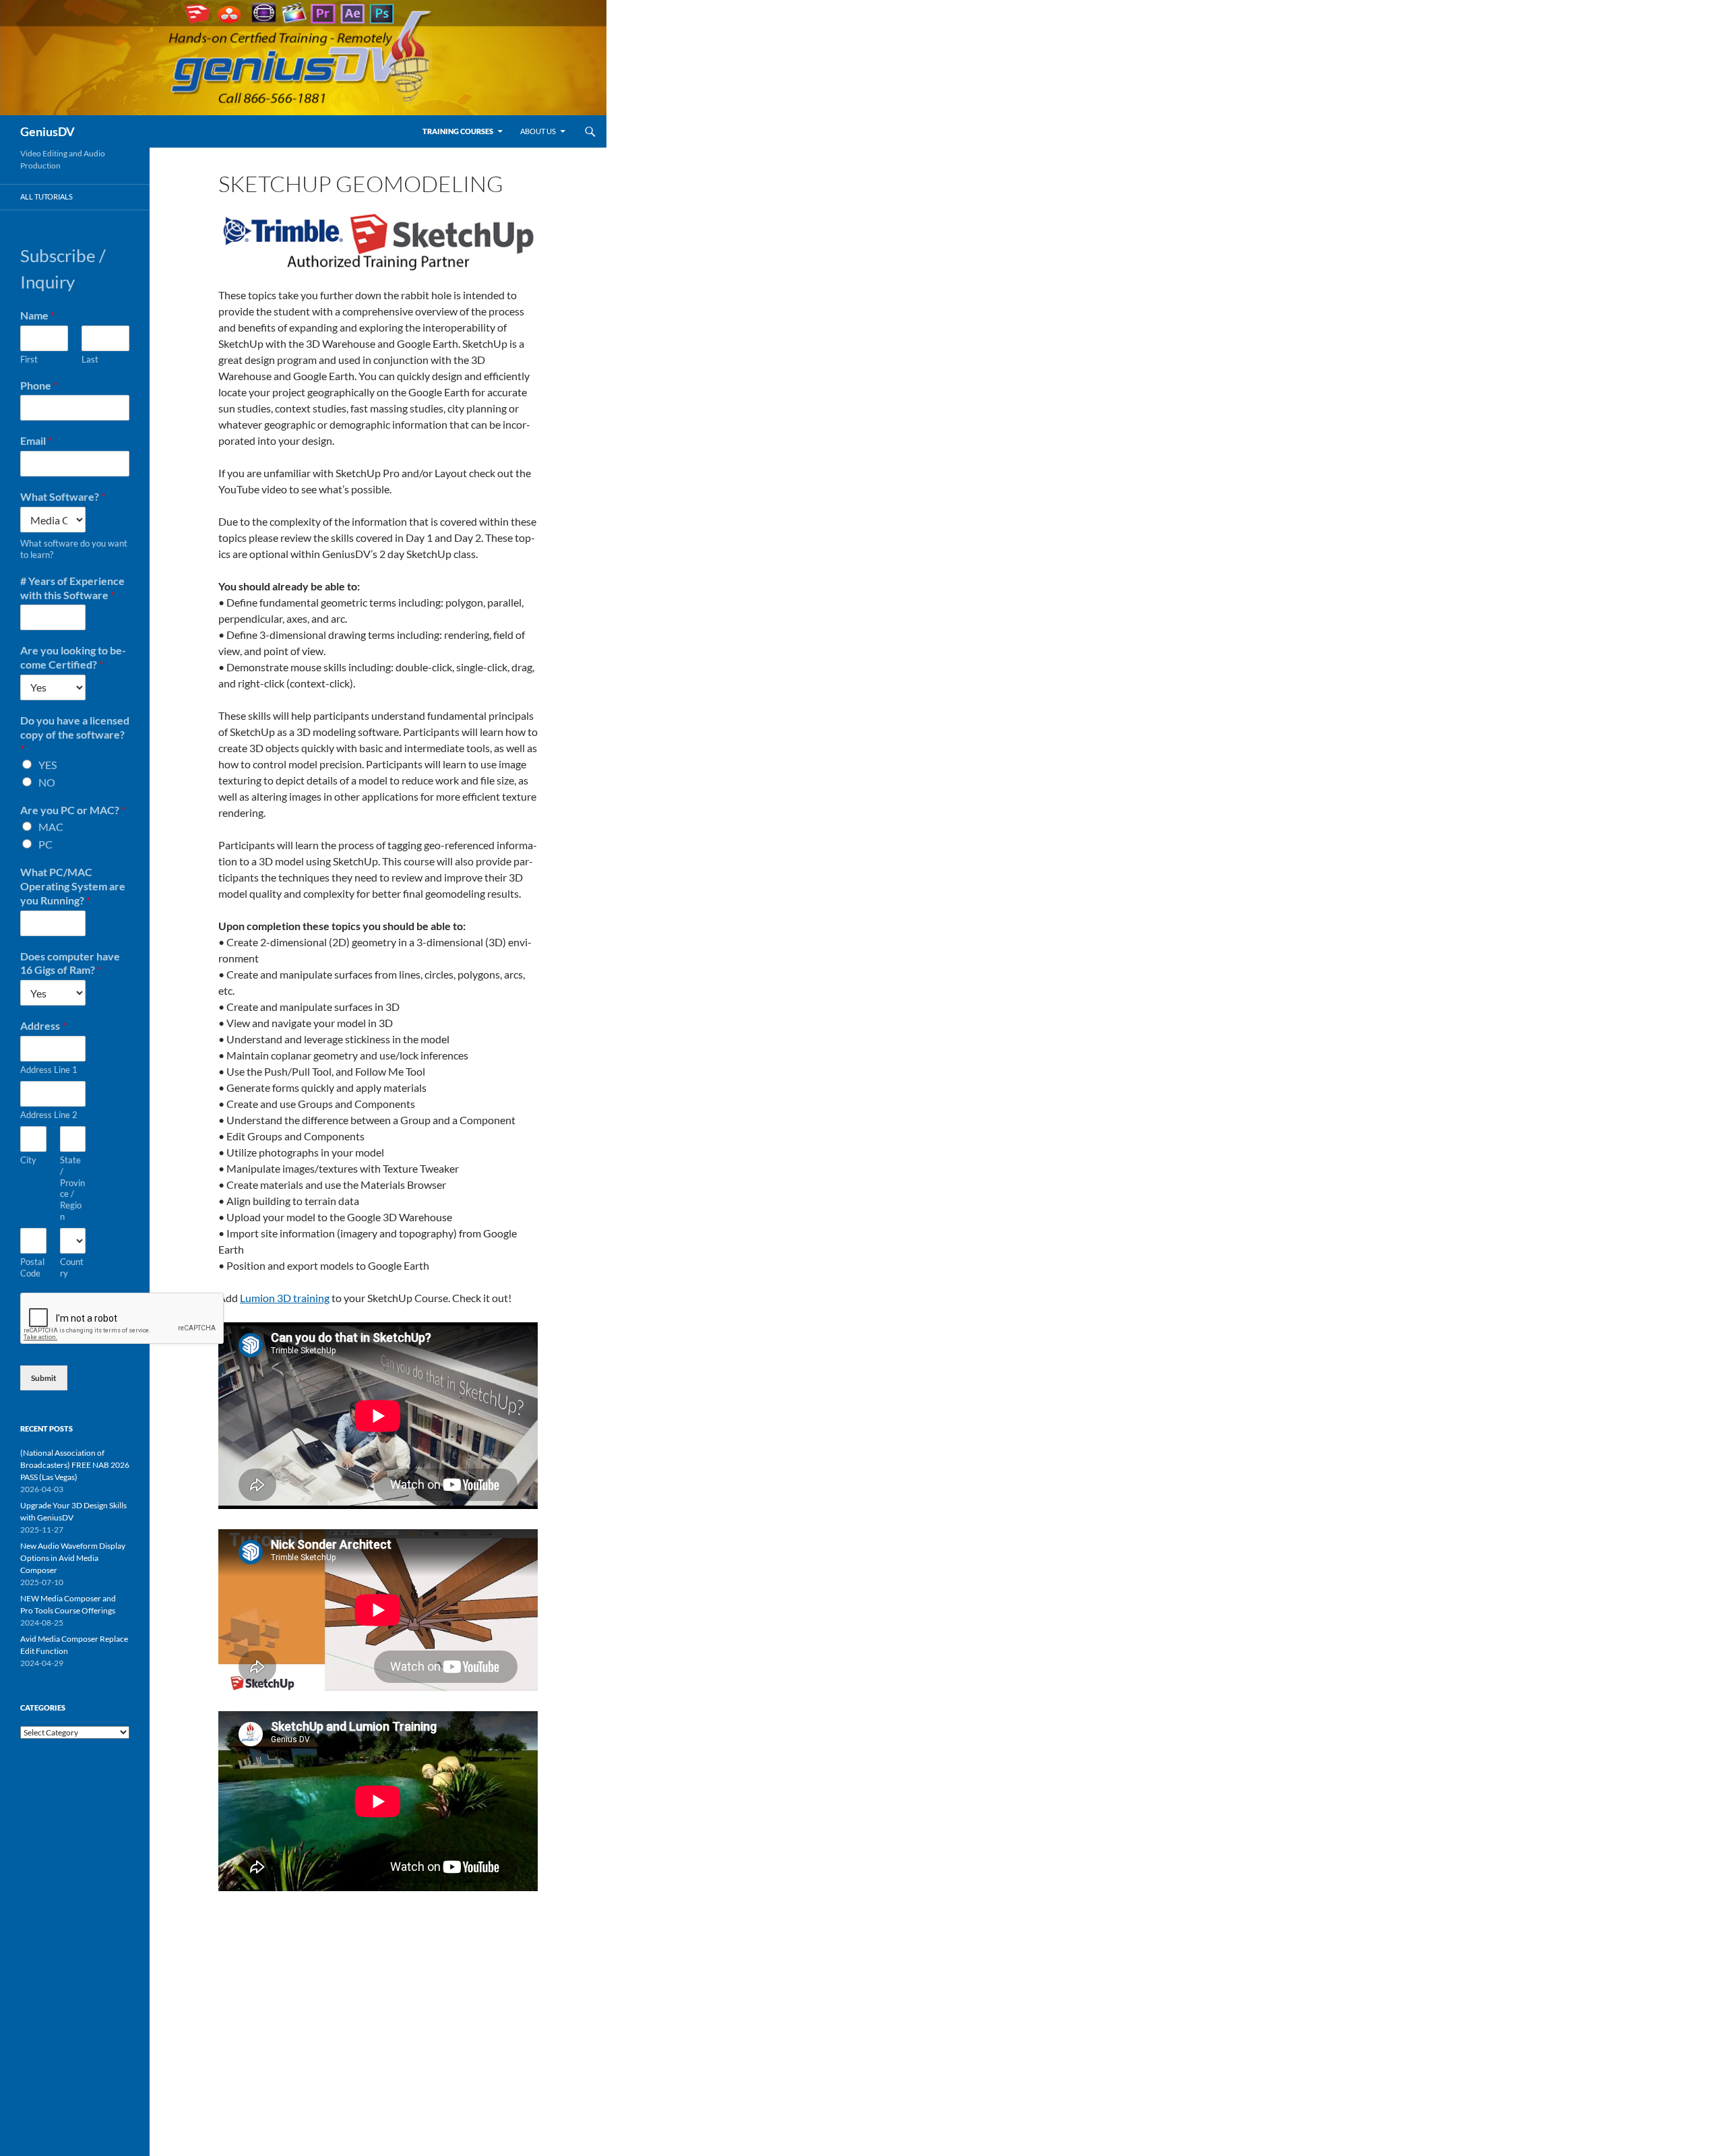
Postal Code (32, 1267)
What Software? (63, 496)
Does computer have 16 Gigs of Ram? (70, 963)
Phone (39, 385)
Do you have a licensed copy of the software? (75, 734)
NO (47, 782)
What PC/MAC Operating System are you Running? (73, 886)
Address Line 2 (49, 1115)
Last (90, 359)
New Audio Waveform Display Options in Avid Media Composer (73, 1558)
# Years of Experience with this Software (72, 588)
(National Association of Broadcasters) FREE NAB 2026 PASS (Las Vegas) (75, 1465)
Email (36, 440)
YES (48, 765)
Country (72, 1267)
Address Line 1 (49, 1070)
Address (43, 1025)
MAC (51, 827)
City (28, 1160)
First (29, 359)
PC (45, 844)
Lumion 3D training (285, 1298)
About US (538, 131)
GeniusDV (48, 131)
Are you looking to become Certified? (73, 657)
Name (37, 315)
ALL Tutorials (46, 196)
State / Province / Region (72, 1188)
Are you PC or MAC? (73, 810)
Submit (44, 1378)
